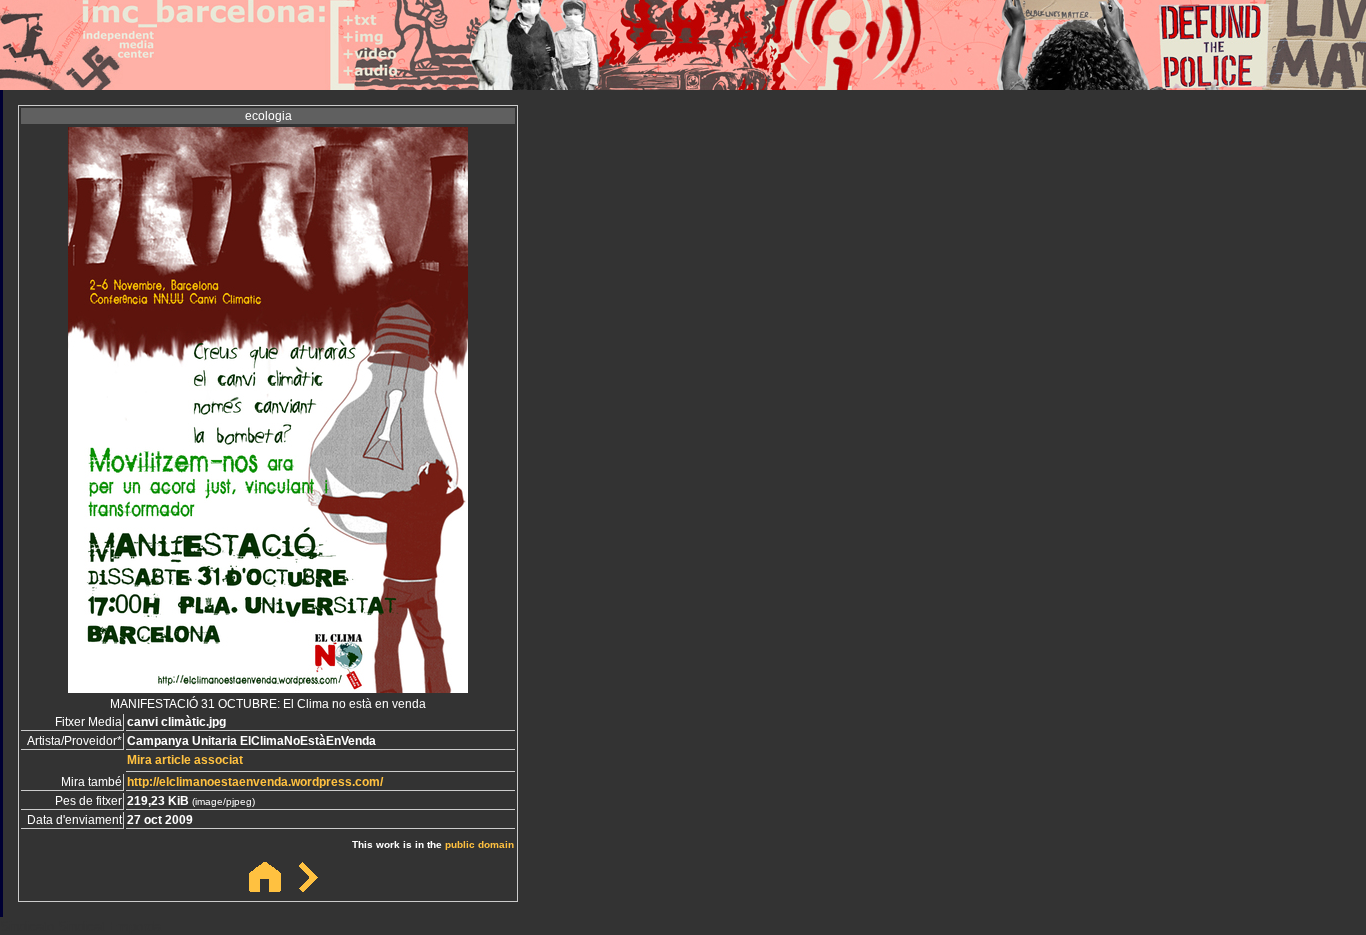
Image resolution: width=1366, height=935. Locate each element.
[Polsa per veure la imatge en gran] (268, 687)
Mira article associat (185, 760)
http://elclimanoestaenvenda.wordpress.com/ (255, 782)
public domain (479, 844)
